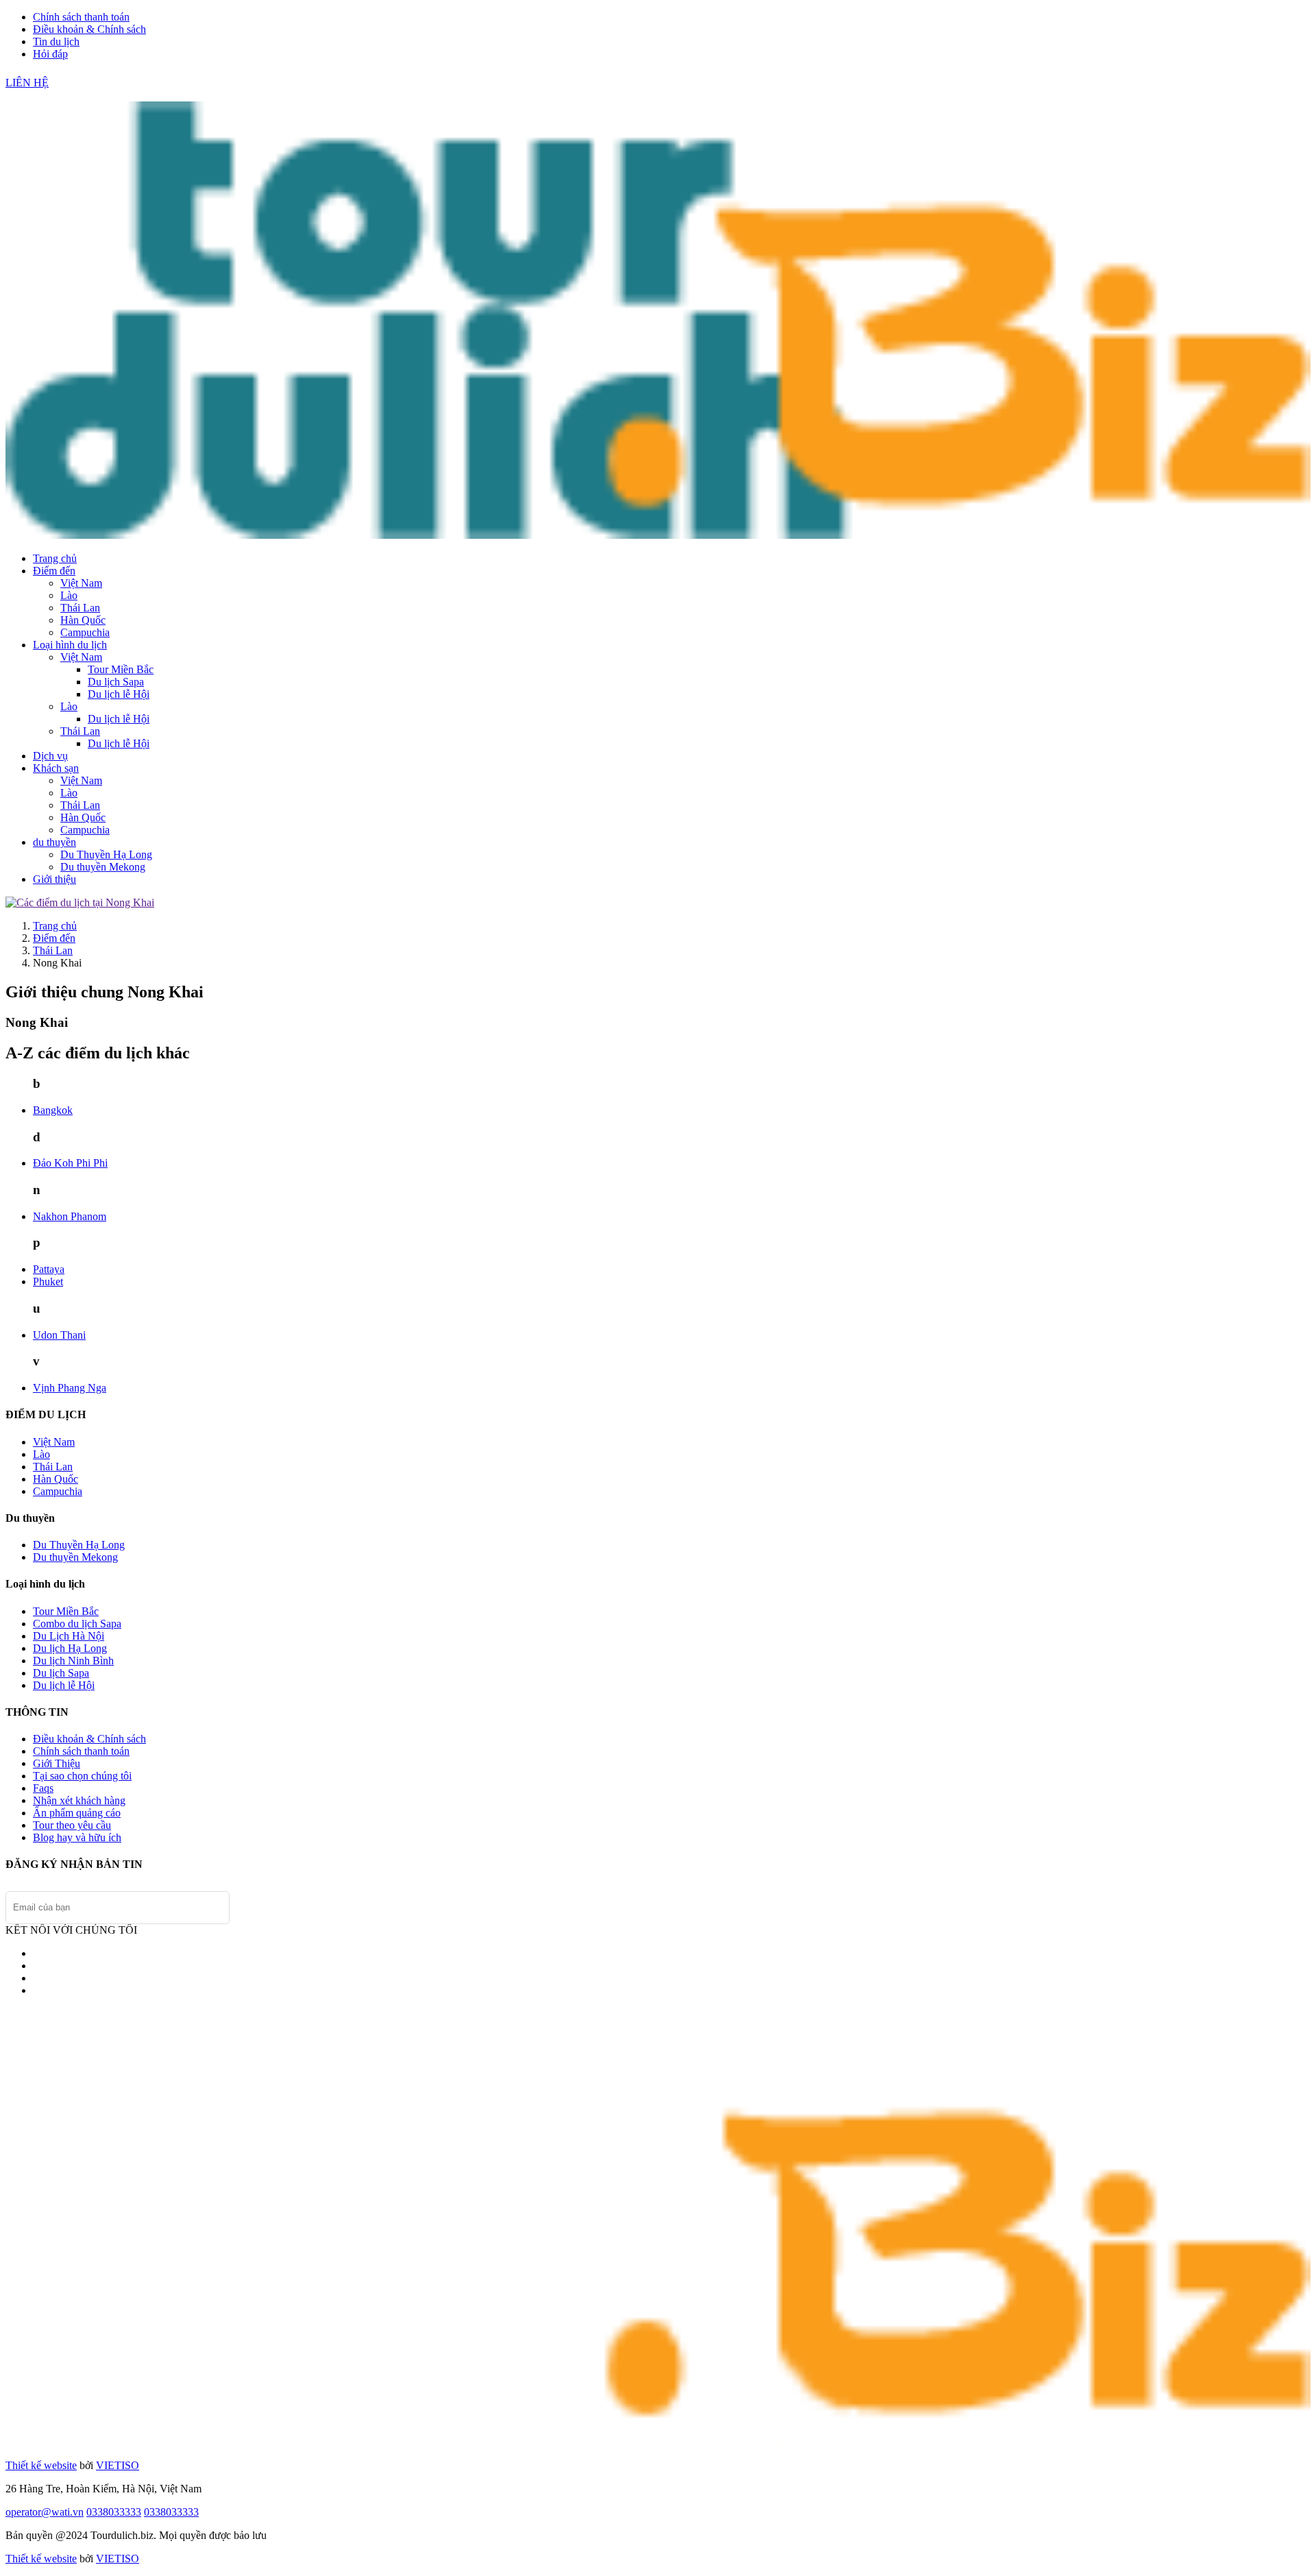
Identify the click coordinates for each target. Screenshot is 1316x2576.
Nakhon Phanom (70, 1216)
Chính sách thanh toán (81, 17)
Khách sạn (56, 768)
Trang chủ (55, 558)
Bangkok (53, 1110)
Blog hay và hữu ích (77, 1837)
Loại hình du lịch (70, 645)
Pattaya (49, 1269)
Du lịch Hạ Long (70, 1648)
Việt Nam (81, 583)
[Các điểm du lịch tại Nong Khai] (80, 902)
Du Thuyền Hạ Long (106, 854)
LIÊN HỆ (27, 83)
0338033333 (114, 2512)
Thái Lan (80, 608)
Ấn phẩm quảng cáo (77, 1813)
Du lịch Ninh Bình (73, 1661)
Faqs (43, 1788)
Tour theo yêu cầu (72, 1825)
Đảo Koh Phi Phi (70, 1163)
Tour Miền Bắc (121, 669)
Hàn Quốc (83, 620)
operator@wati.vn (45, 2512)
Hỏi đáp (50, 54)
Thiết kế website (41, 2465)
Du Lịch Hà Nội (69, 1636)
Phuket (48, 1281)
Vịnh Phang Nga (70, 1388)
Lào (69, 595)
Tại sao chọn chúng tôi (82, 1776)
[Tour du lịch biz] (658, 535)
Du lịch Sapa (116, 682)
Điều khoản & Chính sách (89, 29)
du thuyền (54, 842)
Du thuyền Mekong (103, 867)
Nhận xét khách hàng (79, 1800)
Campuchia (85, 632)
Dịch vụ (50, 756)
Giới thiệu (54, 879)
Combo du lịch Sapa (77, 1624)
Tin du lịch (56, 41)
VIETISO (118, 2465)
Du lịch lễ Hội (119, 694)
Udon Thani (59, 1335)
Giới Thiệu (57, 1763)
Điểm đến (54, 571)
